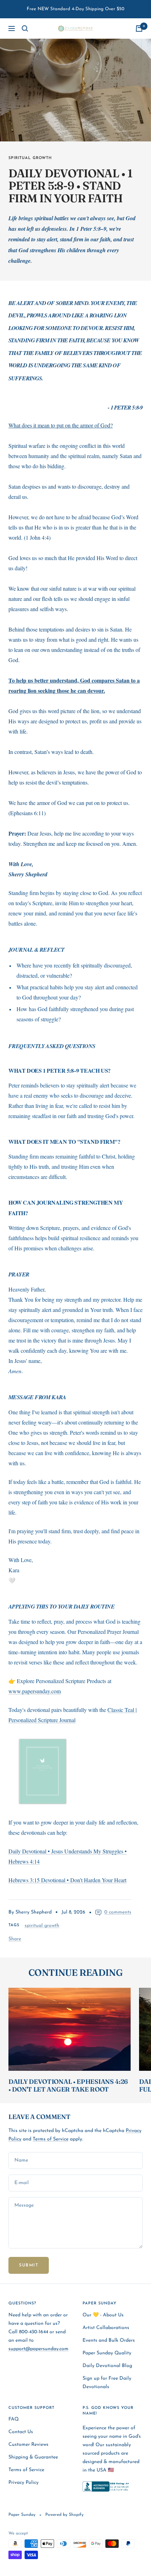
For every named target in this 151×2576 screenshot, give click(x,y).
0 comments (118, 1912)
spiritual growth (30, 158)
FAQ (14, 2419)
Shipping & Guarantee (33, 2457)
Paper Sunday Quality (107, 2353)
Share (15, 1939)
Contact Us (21, 2432)
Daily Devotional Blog (107, 2366)
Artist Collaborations (106, 2328)
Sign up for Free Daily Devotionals (107, 2383)
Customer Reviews (28, 2445)
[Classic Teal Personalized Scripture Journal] (75, 1771)
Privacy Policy (24, 2483)
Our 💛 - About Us (103, 2315)
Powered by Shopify (64, 2515)
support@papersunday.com (38, 2349)
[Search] (25, 28)
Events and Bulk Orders (109, 2340)
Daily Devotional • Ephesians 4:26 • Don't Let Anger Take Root (68, 2085)
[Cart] (139, 28)
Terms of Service (51, 2139)
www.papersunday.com (35, 1691)
